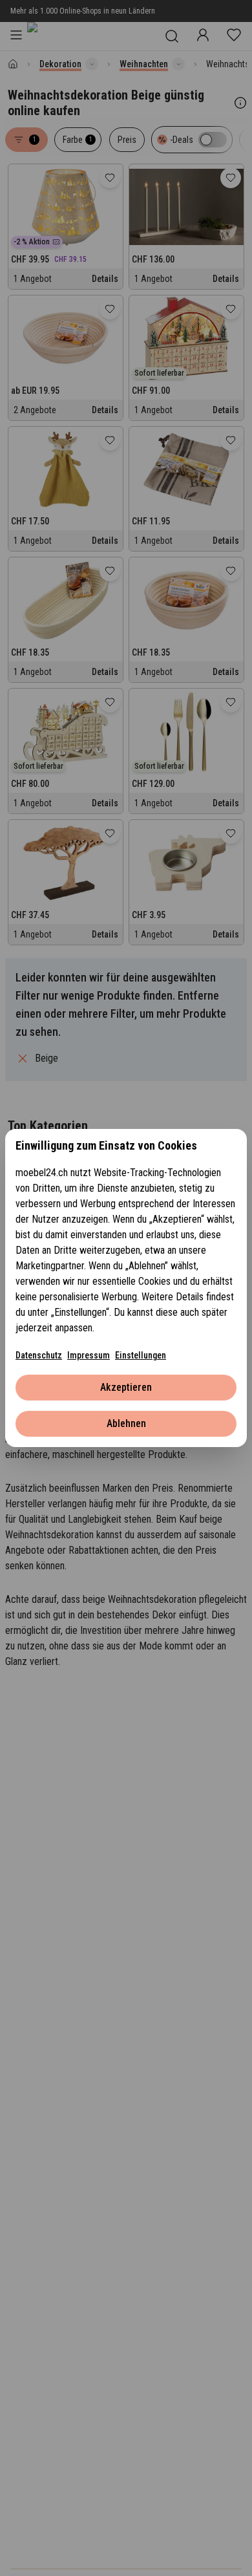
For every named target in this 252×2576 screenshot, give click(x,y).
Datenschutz (39, 1355)
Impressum (89, 1355)
